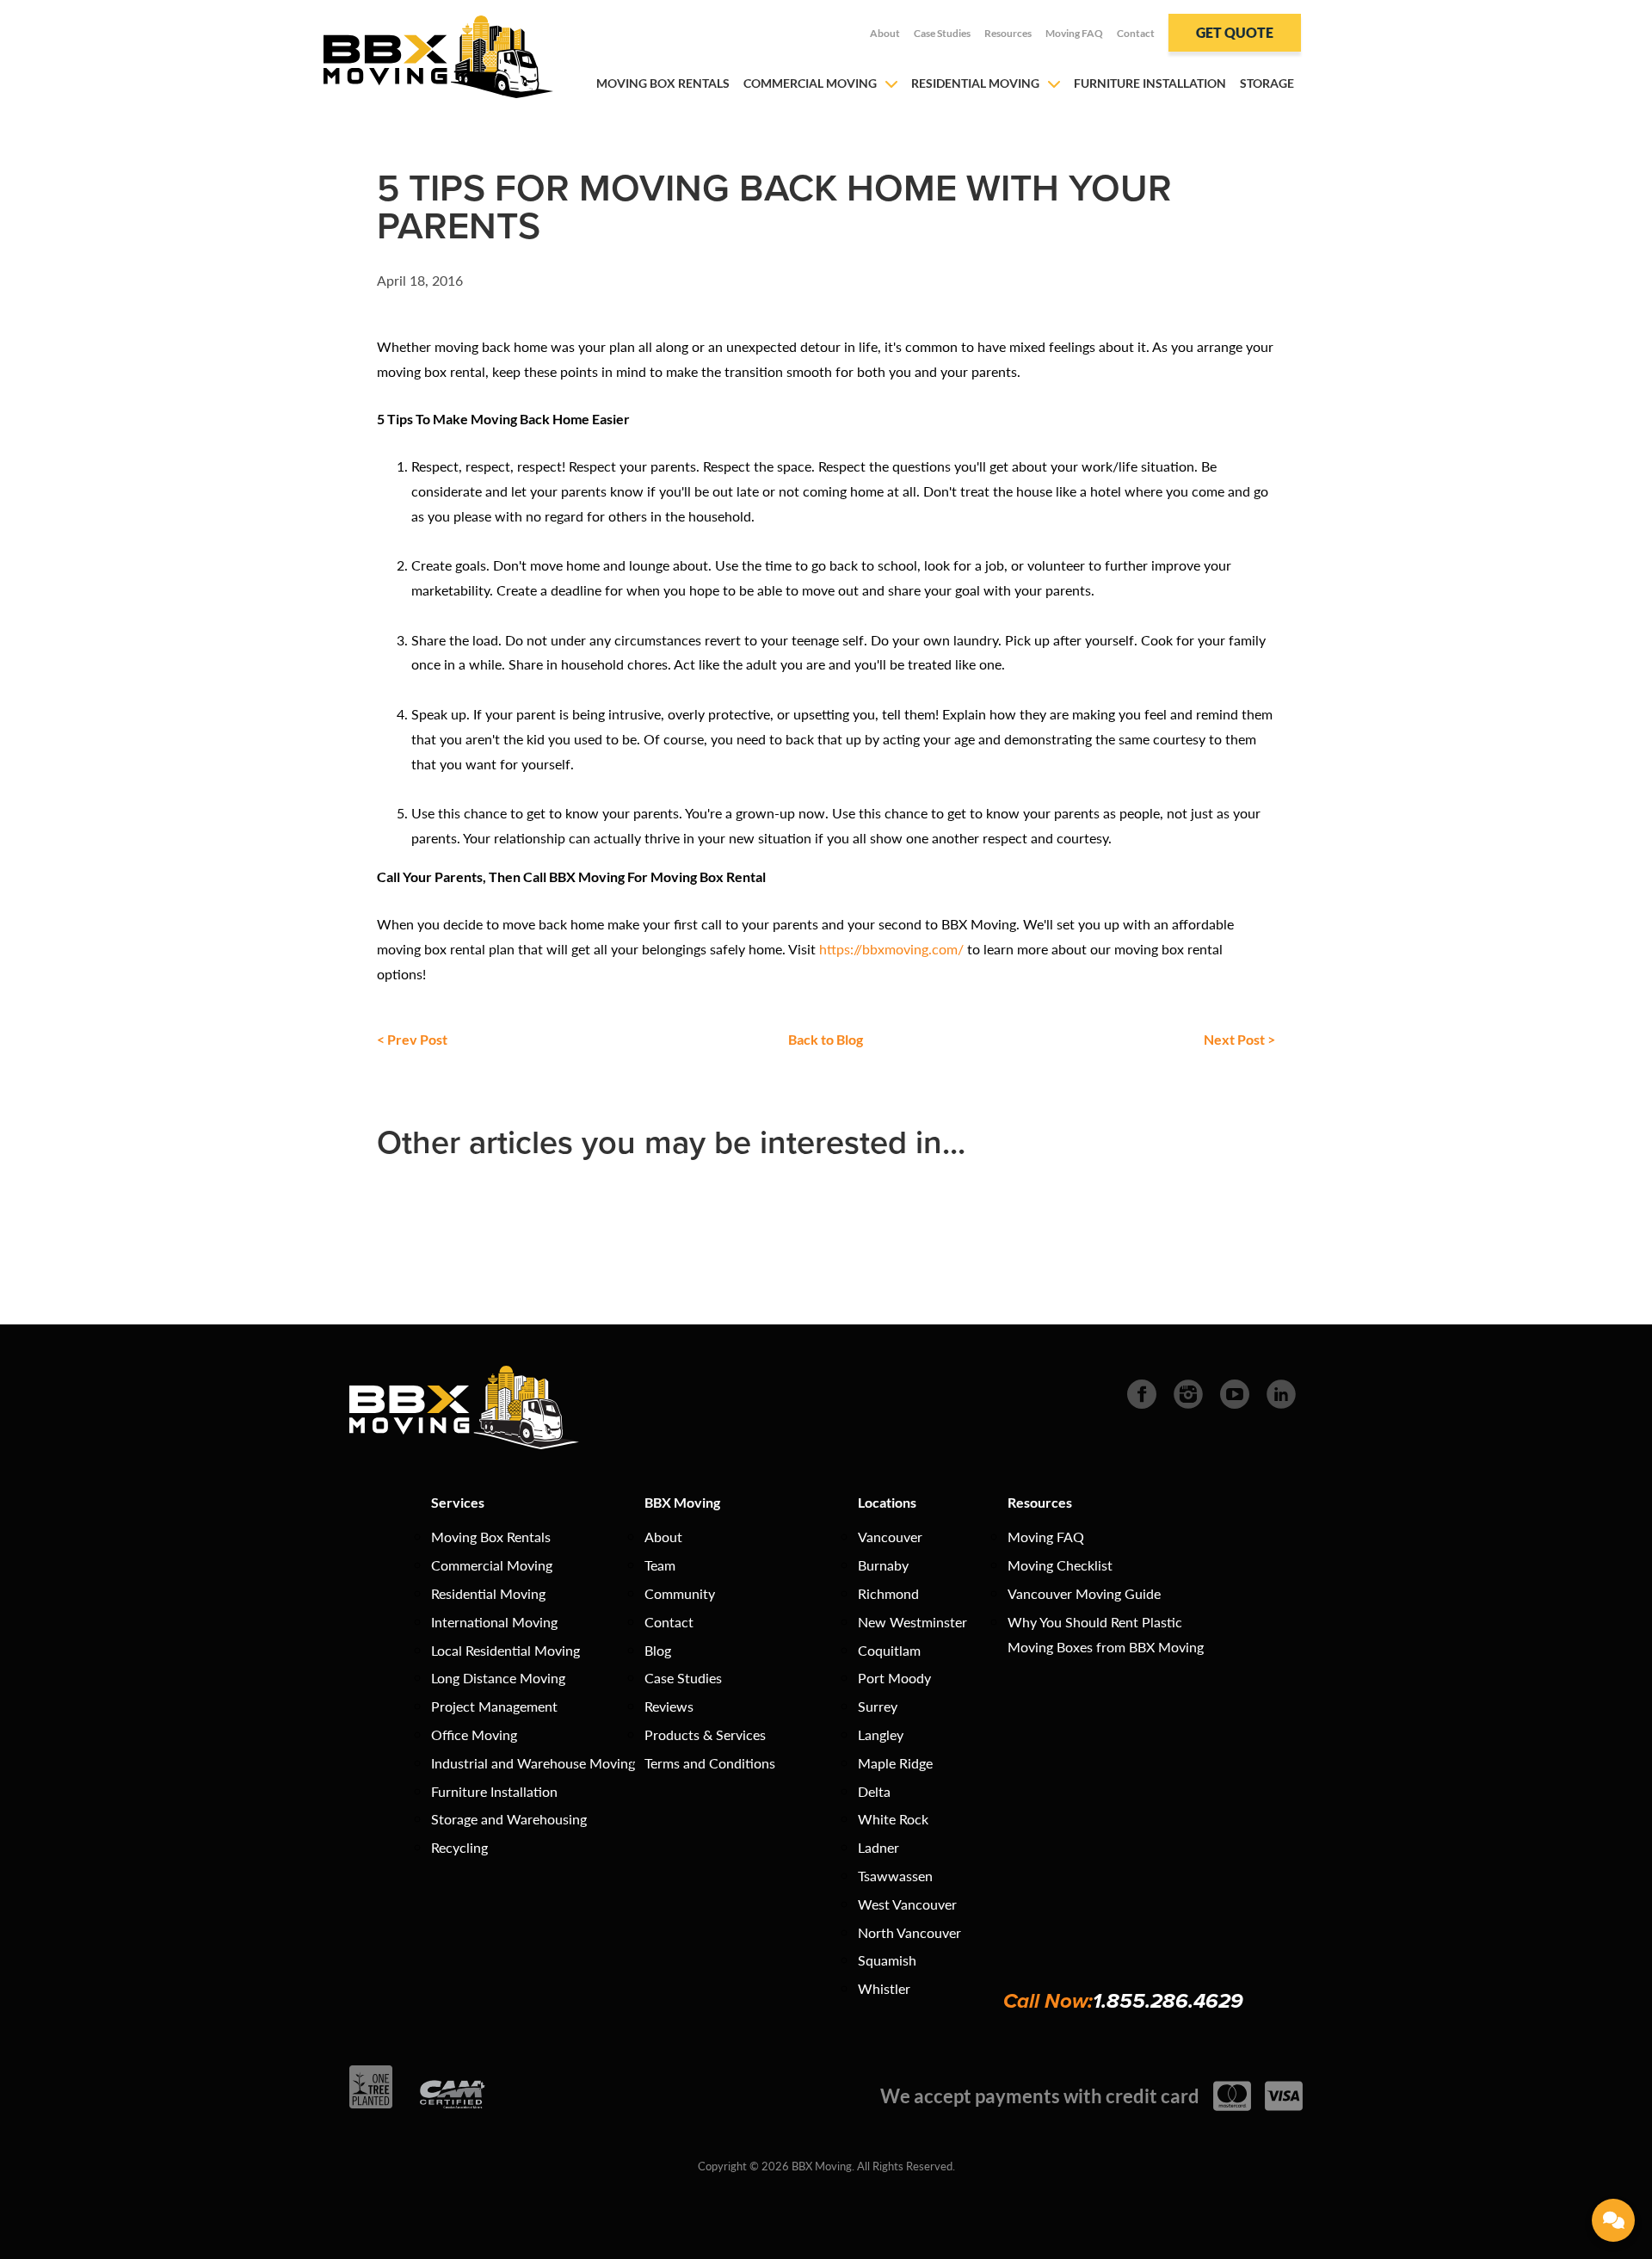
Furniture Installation (1150, 83)
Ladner (878, 1847)
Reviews (669, 1706)
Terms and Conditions (710, 1763)
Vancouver (890, 1537)
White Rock (893, 1819)
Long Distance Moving (498, 1678)
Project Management (494, 1706)
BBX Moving (682, 1502)
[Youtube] (1235, 1392)
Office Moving (474, 1734)
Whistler (884, 1988)
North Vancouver (909, 1932)
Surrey (878, 1706)
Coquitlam (889, 1650)
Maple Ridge (895, 1763)
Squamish (887, 1960)
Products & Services (705, 1734)
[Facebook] (1142, 1392)
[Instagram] (1188, 1392)
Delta (874, 1791)
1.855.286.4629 (1168, 2001)
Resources (1008, 33)
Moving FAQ (1074, 33)
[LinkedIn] (1281, 1392)
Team (660, 1565)
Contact (1136, 33)
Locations (887, 1502)
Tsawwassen (895, 1876)
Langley (881, 1734)
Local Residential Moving (505, 1650)
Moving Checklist (1060, 1565)
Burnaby (883, 1565)
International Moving (494, 1622)
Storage (1267, 83)
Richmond (888, 1593)
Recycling (459, 1847)
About (885, 33)
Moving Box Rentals (663, 83)
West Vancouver (907, 1904)
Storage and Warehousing (509, 1819)
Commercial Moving (810, 83)
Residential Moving (975, 83)
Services (458, 1502)
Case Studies (942, 33)
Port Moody (894, 1678)
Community (680, 1593)
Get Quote (1235, 32)
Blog (658, 1650)
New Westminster (912, 1622)
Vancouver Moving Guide (1084, 1593)
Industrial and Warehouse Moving (533, 1763)
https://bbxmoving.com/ (891, 949)
